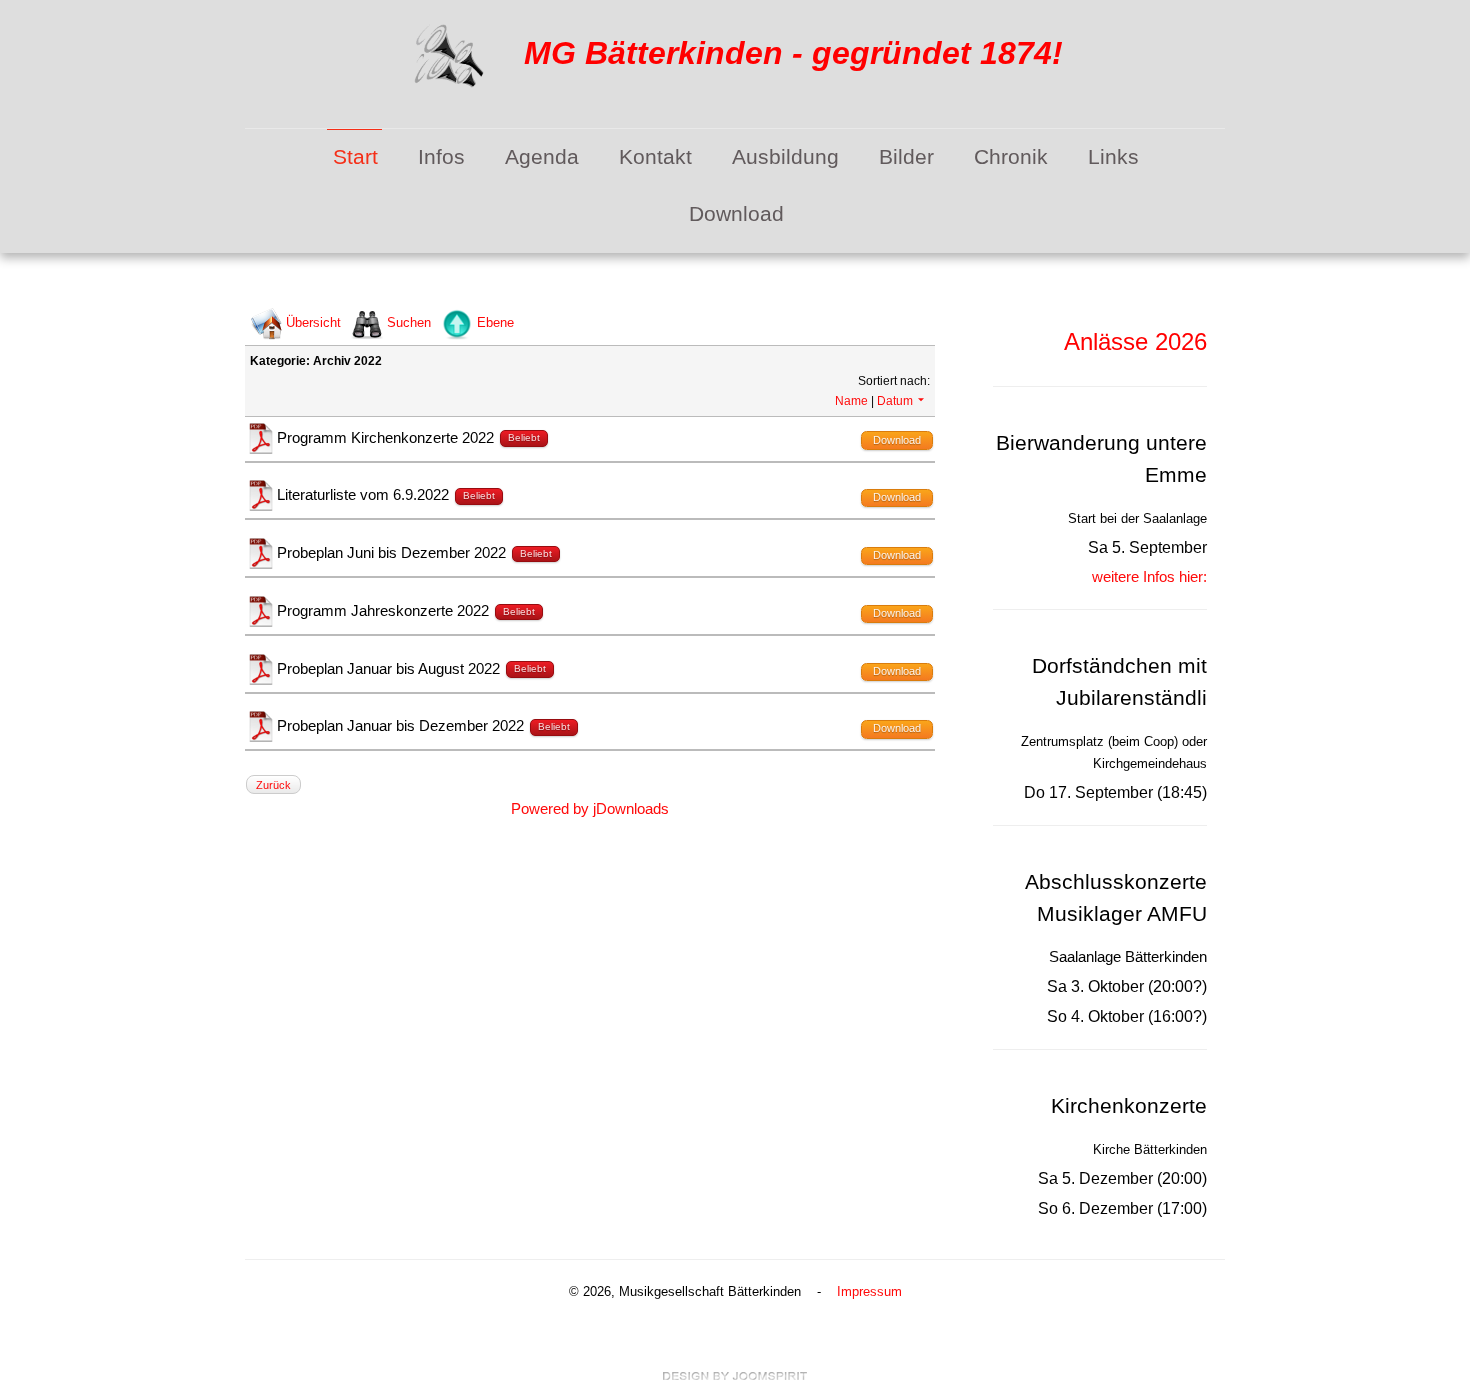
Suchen (409, 322)
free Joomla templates (735, 1376)
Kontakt (655, 157)
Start (355, 157)
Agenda (542, 157)
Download (736, 214)
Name (851, 401)
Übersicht (313, 322)
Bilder (906, 157)
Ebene (495, 322)
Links (1113, 157)
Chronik (1011, 157)
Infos (441, 157)
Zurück (273, 785)
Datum (895, 401)
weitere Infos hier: (1149, 576)
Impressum (869, 1291)
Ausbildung (785, 157)
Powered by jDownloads (590, 808)
